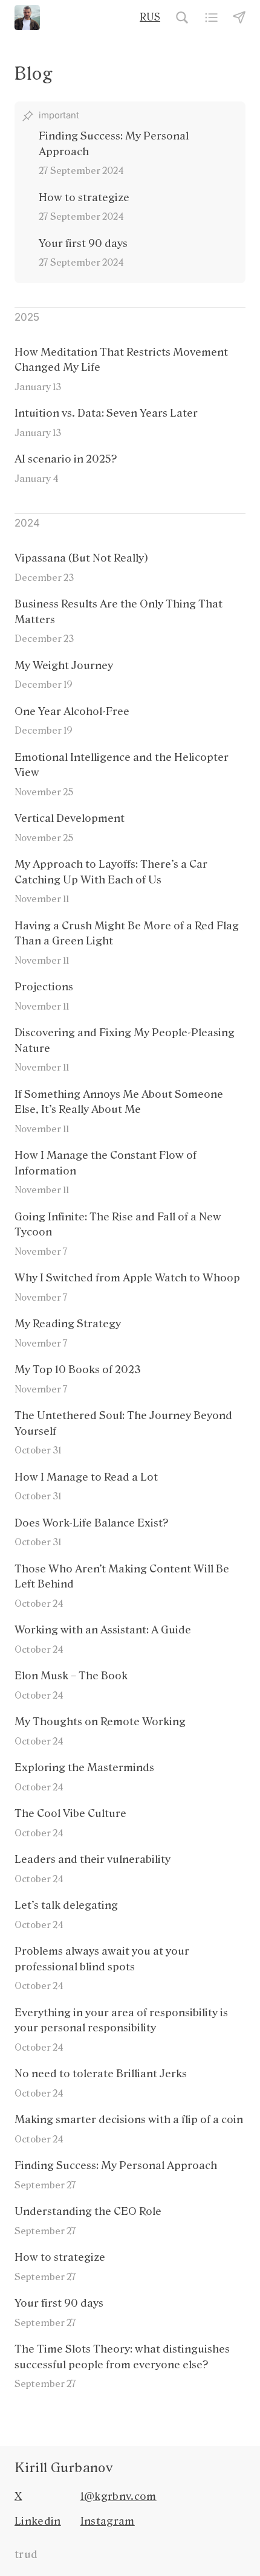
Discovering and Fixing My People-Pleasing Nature (125, 1040)
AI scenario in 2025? (66, 459)
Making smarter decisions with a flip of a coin (129, 2119)
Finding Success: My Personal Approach (116, 2165)
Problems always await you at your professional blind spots (102, 1959)
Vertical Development (70, 818)
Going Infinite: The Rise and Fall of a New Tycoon (118, 1225)
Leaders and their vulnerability (93, 1859)
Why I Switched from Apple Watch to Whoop (127, 1278)
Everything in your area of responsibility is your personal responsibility (121, 2020)
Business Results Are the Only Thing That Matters (119, 612)
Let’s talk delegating (66, 1905)
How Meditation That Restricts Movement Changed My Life (121, 360)
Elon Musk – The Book (71, 1676)
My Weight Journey (64, 665)
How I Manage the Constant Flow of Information (106, 1163)
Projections (44, 987)
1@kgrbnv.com (119, 2496)
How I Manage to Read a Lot (86, 1477)
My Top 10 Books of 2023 (78, 1370)
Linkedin (38, 2521)
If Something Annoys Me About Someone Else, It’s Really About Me (119, 1102)
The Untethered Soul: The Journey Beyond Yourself (123, 1423)
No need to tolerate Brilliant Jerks (101, 2074)
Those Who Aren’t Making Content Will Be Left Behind (122, 1577)
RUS (150, 17)
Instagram (108, 2521)
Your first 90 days (59, 2303)
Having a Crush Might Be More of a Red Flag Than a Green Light (127, 934)
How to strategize (60, 2257)
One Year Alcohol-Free (72, 711)
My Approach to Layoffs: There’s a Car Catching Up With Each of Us (111, 872)
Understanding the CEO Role (88, 2211)
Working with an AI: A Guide (103, 1630)
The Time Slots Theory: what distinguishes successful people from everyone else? (122, 2357)
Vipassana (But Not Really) (81, 558)
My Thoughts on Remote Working (100, 1722)
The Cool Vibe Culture (70, 1813)
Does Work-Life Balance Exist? (92, 1523)
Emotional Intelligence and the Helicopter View (122, 765)
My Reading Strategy (68, 1324)
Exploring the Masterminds (84, 1767)
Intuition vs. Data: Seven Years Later (106, 413)
